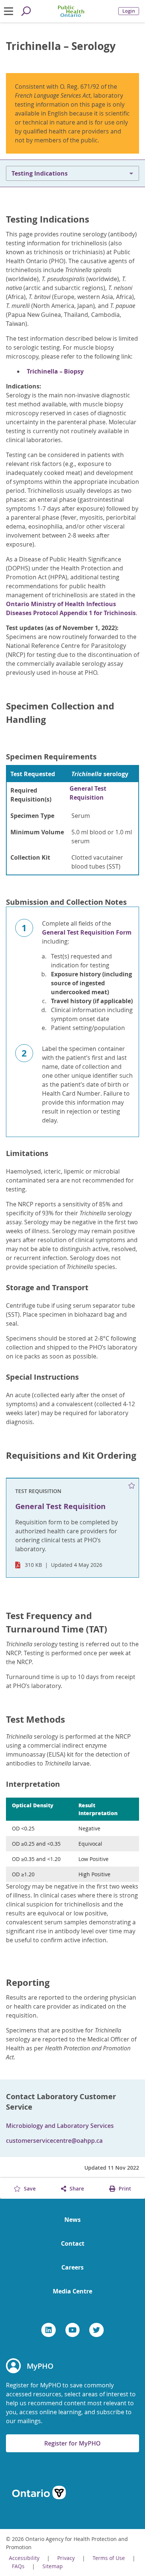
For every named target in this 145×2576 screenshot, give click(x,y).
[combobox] (72, 173)
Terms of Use (109, 2558)
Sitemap (53, 2566)
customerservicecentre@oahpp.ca (54, 2141)
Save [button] (29, 2188)
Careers (72, 2267)
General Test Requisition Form (87, 932)
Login (129, 11)
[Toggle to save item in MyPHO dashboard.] (132, 1486)
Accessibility (24, 2558)
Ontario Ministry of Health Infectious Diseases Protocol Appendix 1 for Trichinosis (71, 608)
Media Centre (72, 2291)
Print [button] (124, 2188)
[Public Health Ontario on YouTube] (73, 2330)
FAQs (18, 2566)
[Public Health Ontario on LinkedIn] (49, 2330)
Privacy (66, 2558)
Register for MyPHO (72, 2443)
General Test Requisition (88, 793)
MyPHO (40, 2366)
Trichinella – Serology (61, 46)
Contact (73, 2243)
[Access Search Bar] (26, 11)
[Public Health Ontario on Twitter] (96, 2330)
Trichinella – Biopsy (55, 371)
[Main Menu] (9, 11)
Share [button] (76, 2188)
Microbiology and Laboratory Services (60, 2126)
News (72, 2220)
